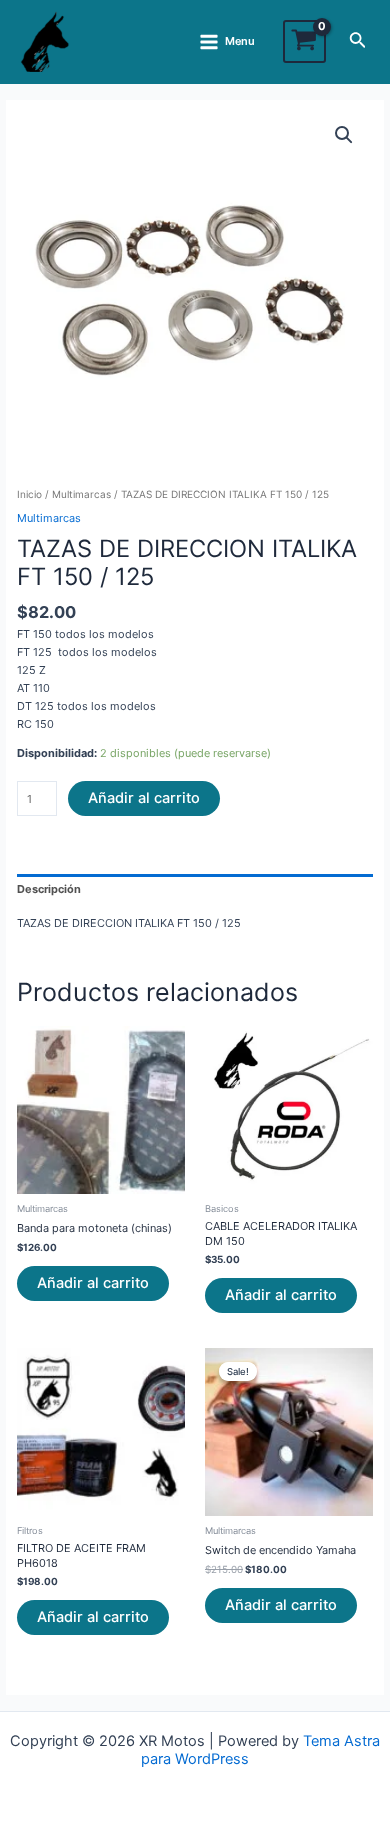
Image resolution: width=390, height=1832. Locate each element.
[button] (344, 135)
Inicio (29, 494)
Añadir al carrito (144, 798)
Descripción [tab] (49, 889)
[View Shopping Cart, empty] (304, 41)
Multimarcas (81, 494)
